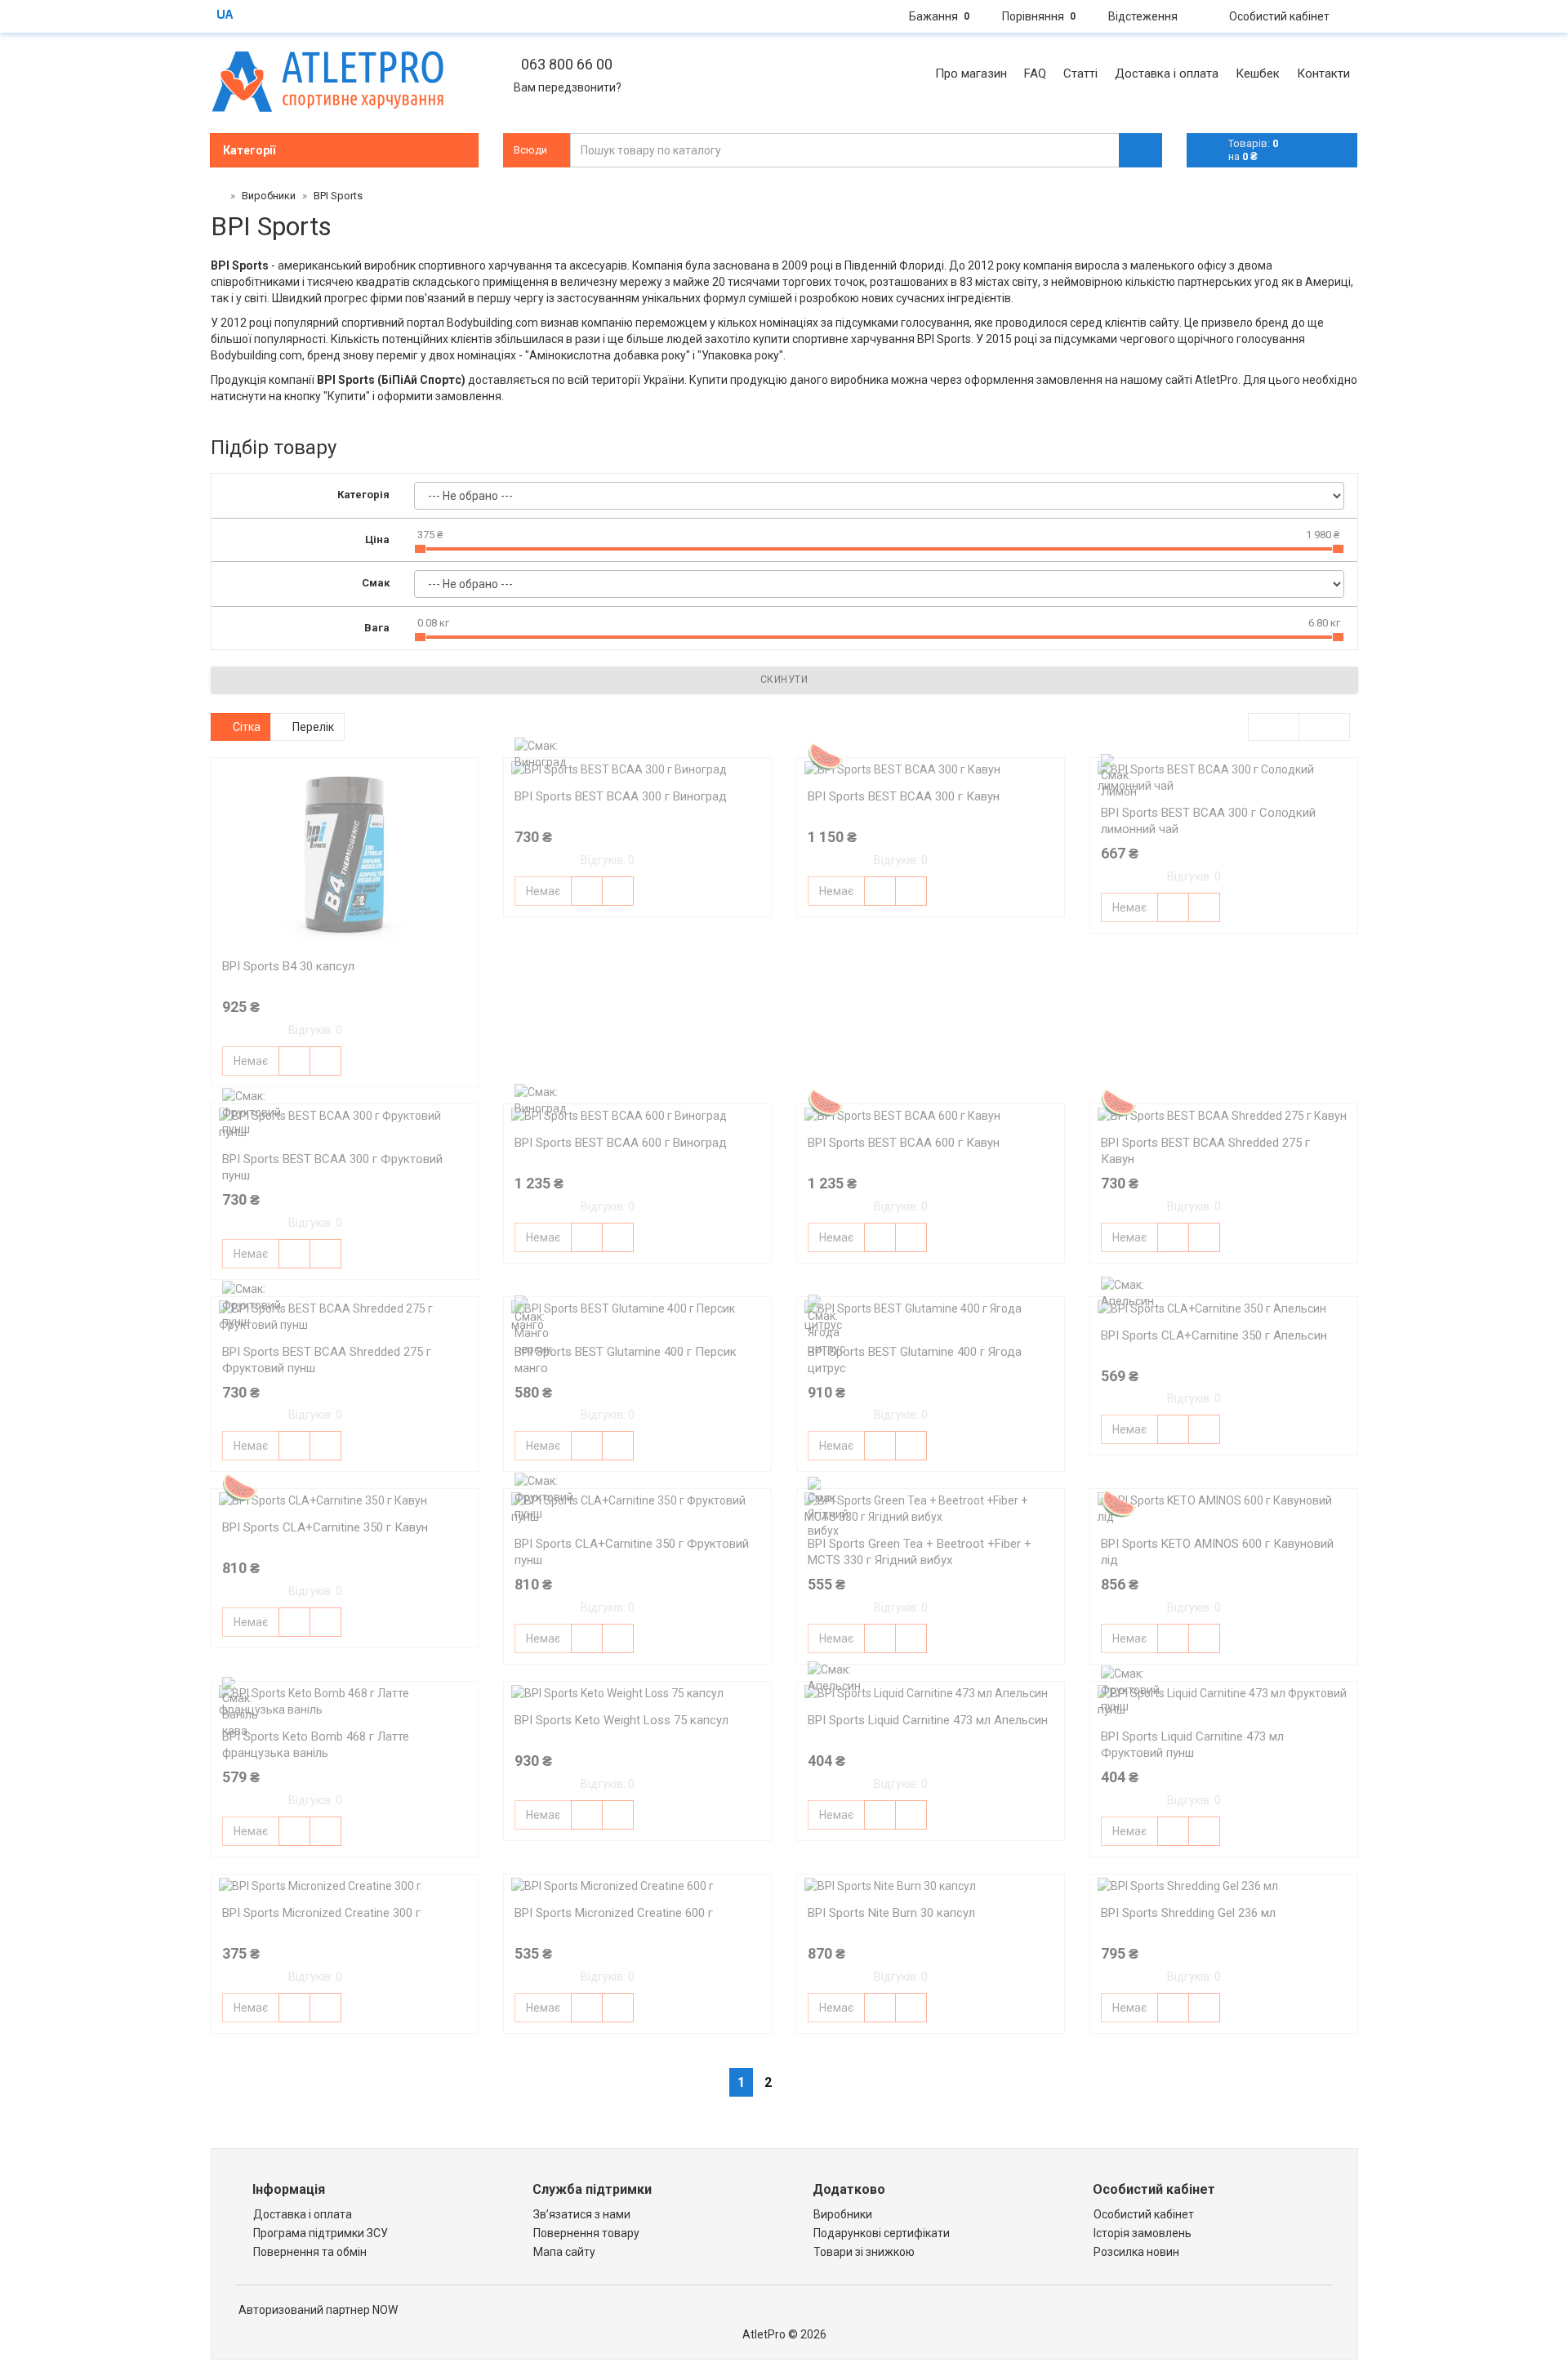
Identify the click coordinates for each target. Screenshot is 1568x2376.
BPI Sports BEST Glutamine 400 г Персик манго (626, 1360)
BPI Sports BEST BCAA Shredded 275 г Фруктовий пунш (327, 1360)
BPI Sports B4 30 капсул (288, 966)
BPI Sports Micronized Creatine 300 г (321, 1913)
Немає (251, 1061)
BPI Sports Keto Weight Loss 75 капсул (621, 1720)
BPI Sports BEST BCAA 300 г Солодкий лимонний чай (1208, 821)
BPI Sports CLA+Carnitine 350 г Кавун (325, 1527)
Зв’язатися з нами (582, 2214)
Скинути (784, 680)
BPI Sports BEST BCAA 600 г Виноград (621, 1143)
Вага (377, 628)
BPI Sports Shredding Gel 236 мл (1188, 1913)
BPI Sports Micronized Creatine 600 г (614, 1913)
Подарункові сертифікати (882, 2233)
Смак (376, 583)
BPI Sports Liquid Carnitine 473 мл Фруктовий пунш (1192, 1745)
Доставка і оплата (303, 2214)
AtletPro (1216, 380)
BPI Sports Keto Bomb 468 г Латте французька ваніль (316, 1745)
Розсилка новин (1136, 2252)
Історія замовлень (1143, 2233)
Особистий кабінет (1144, 2214)
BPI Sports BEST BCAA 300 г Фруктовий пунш (332, 1167)
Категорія (363, 495)
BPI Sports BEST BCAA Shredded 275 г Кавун (1205, 1151)
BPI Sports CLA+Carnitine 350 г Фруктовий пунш (632, 1552)
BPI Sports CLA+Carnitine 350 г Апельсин (1214, 1335)
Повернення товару (586, 2233)
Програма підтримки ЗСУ (321, 2233)
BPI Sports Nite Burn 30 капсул (891, 1913)
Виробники (843, 2214)
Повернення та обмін (310, 2252)
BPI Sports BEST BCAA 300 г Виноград (621, 796)
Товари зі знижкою (864, 2252)
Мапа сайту (564, 2252)
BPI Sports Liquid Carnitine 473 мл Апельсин (928, 1720)
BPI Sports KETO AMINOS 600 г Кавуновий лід (1217, 1552)
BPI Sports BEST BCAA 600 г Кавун (904, 1143)
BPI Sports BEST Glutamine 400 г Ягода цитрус (915, 1360)
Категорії (249, 150)
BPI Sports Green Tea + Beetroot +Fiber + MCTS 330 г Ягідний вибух (920, 1552)
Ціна (377, 539)
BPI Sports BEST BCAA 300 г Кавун (904, 796)
